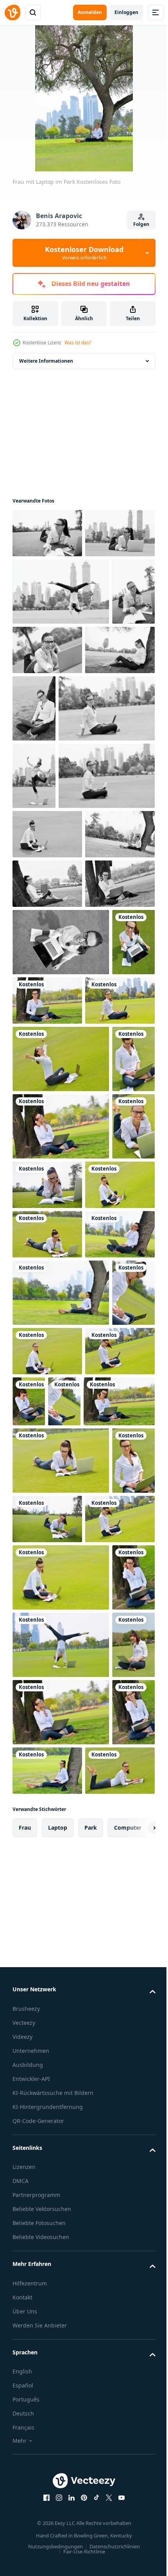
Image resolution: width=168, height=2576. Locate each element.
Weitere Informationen (46, 361)
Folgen (141, 224)
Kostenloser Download (84, 253)
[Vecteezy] (13, 12)
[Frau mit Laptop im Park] (47, 533)
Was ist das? (78, 343)
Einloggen (126, 12)
